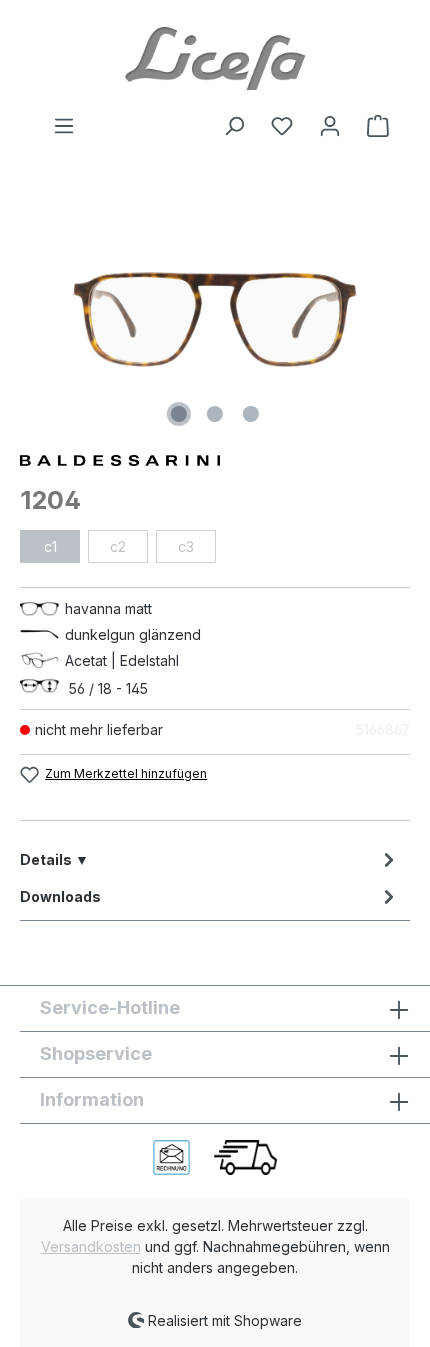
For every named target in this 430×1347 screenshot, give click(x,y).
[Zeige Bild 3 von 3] (251, 414)
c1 (50, 546)
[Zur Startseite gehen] (215, 57)
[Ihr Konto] (330, 126)
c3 (186, 546)
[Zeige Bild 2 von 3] (215, 414)
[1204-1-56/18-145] (215, 319)
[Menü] (64, 126)
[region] (215, 319)
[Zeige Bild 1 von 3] (179, 414)
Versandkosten (91, 1246)
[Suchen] (234, 126)
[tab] (210, 859)
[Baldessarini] (215, 458)
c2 (118, 546)
